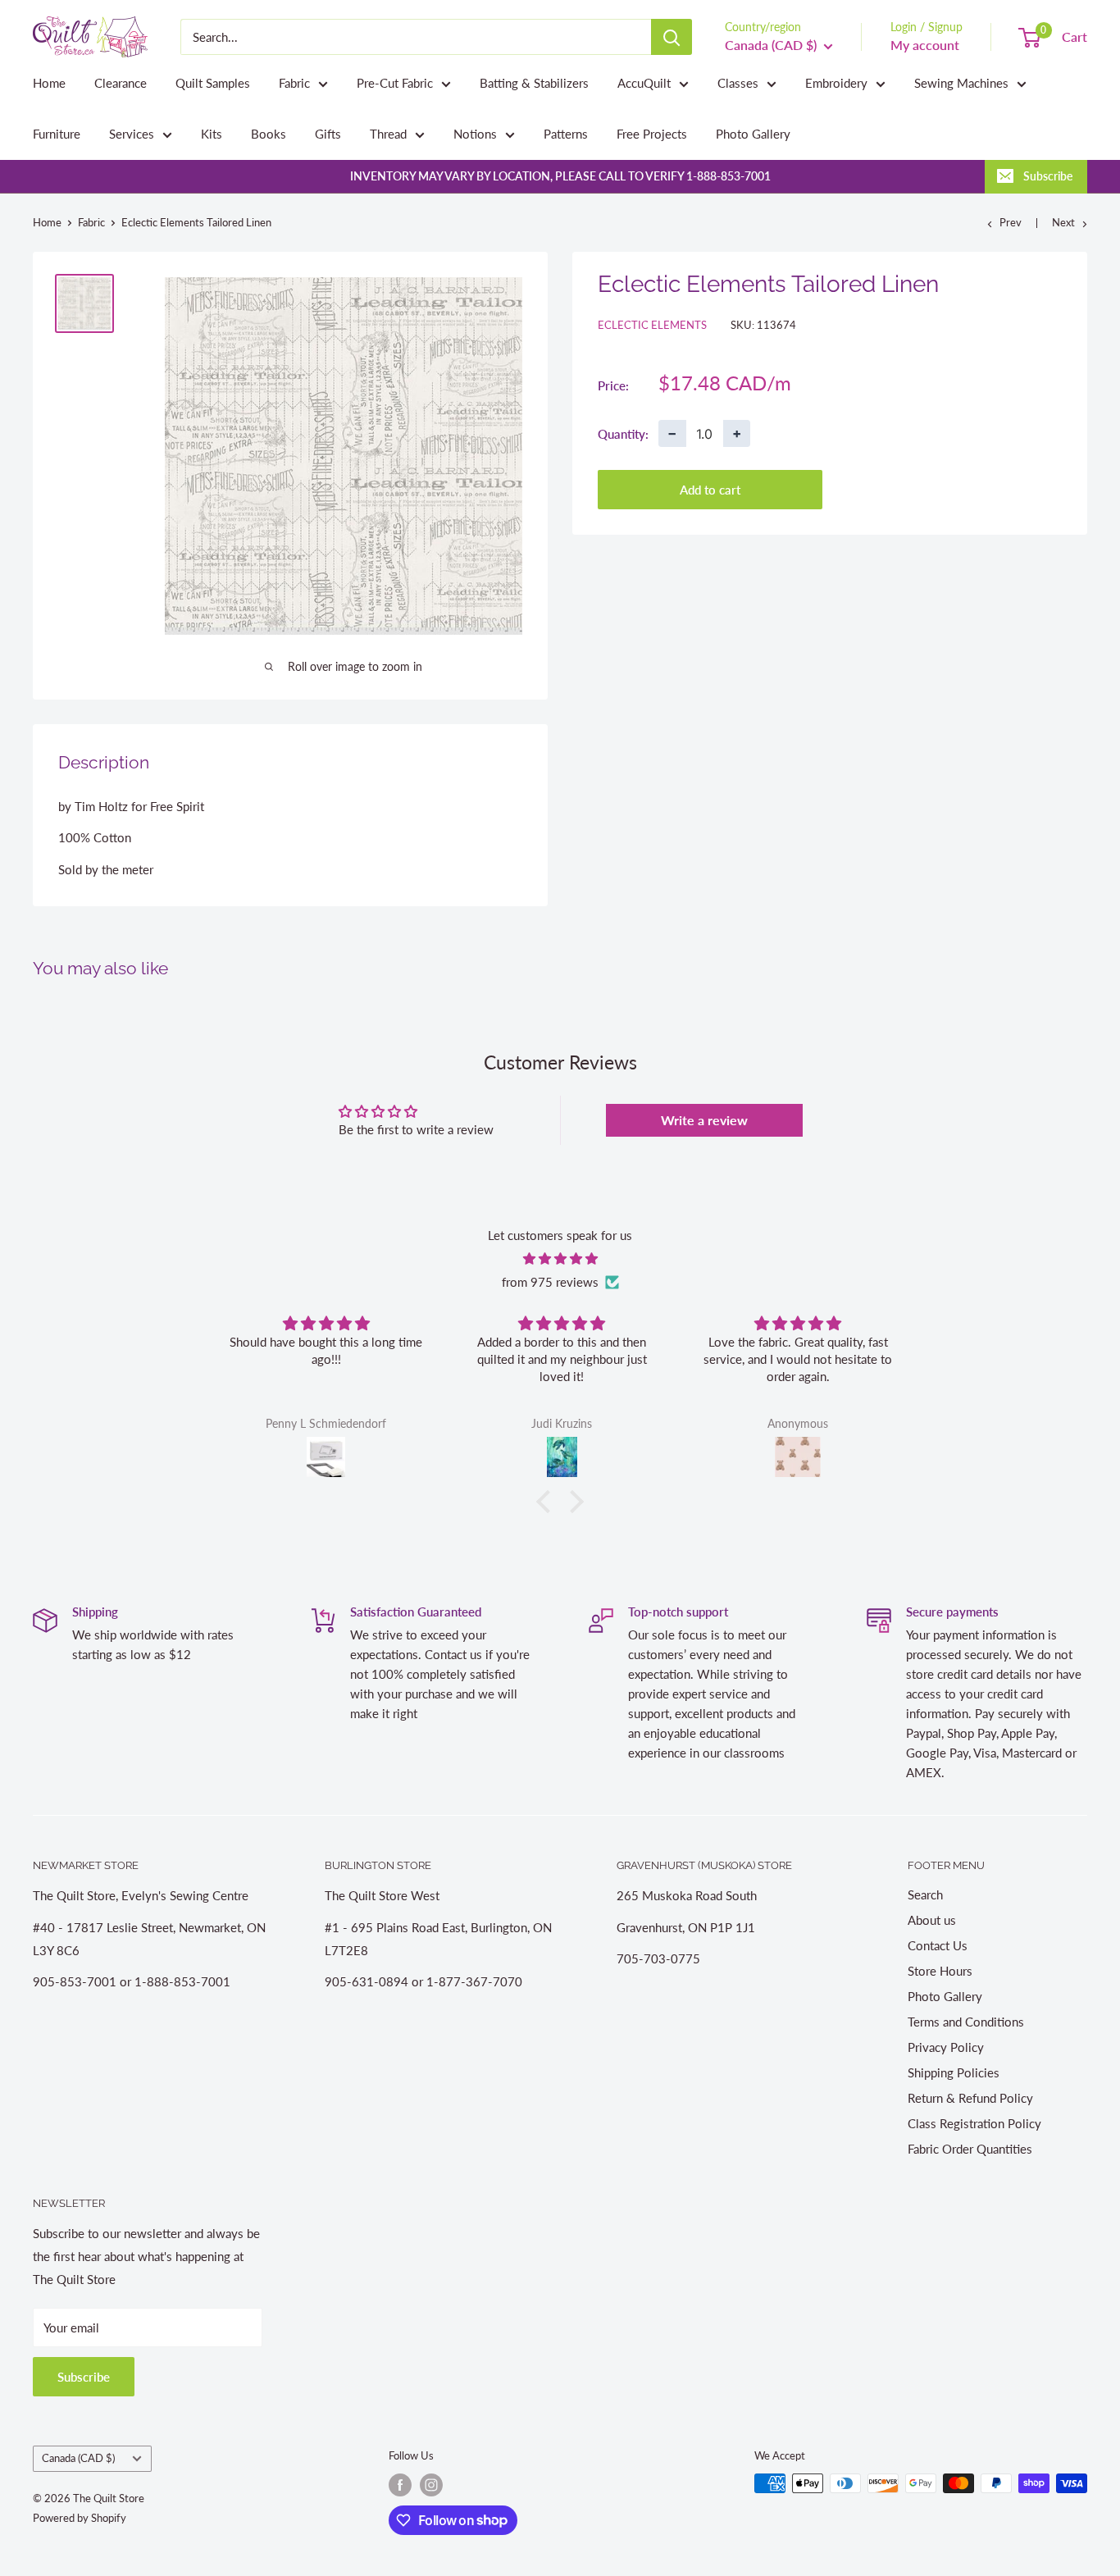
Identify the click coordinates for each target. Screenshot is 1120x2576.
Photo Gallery (753, 134)
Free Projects (652, 134)
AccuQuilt (644, 83)
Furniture (57, 134)
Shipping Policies (954, 2072)
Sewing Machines (961, 83)
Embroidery (836, 83)
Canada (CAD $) (78, 2458)
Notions (475, 134)
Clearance (121, 83)
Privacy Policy (946, 2047)
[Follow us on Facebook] (400, 2485)
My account (925, 45)
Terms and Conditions (966, 2022)
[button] (548, 1502)
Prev (1011, 222)
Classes (738, 83)
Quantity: (623, 433)
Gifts (328, 134)
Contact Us (938, 1945)
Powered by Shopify (80, 2518)
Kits (212, 134)
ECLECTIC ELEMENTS (652, 325)
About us (932, 1920)
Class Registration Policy (974, 2123)
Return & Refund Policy (970, 2098)
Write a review (704, 1120)
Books (269, 134)
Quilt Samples (213, 83)
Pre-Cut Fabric (395, 83)
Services (132, 134)
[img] (560, 1258)
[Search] (672, 37)
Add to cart (710, 490)
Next (1063, 222)
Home (49, 83)
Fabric (294, 83)
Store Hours (940, 1971)
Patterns (566, 134)
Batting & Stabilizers (534, 83)
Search (925, 1894)
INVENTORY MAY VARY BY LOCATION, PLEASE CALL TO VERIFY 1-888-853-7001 (560, 176)
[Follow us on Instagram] (431, 2485)
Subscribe (1048, 176)
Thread (388, 134)
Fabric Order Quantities (970, 2149)
